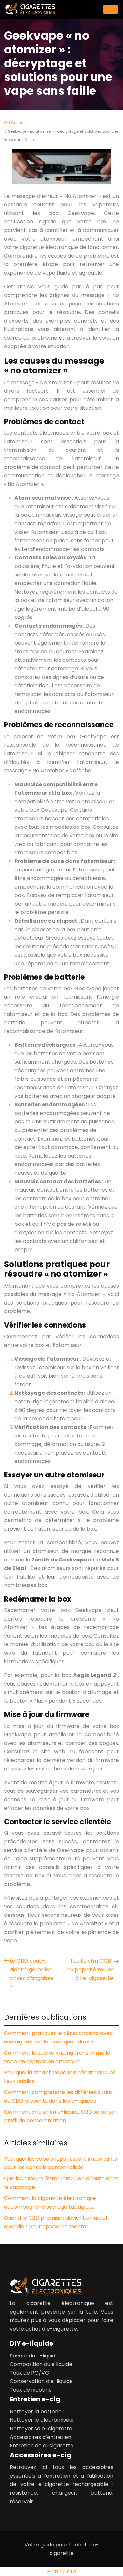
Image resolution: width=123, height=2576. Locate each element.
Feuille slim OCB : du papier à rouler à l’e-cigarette (90, 1969)
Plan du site (61, 2572)
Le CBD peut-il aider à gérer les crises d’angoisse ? (32, 1974)
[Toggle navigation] (111, 10)
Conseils (19, 123)
